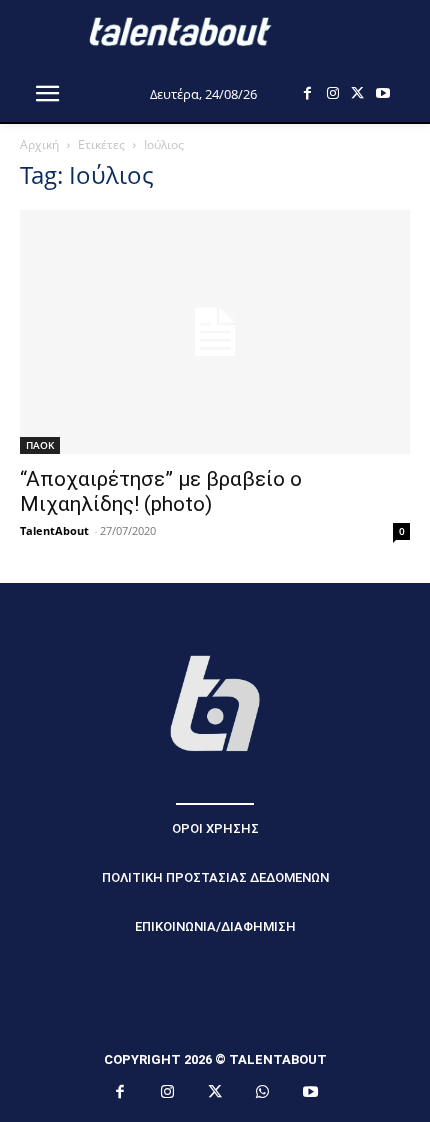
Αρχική (39, 144)
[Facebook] (307, 93)
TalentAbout (54, 530)
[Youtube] (382, 93)
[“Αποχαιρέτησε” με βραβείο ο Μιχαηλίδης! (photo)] (215, 332)
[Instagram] (332, 93)
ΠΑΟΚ (40, 445)
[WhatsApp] (263, 1093)
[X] (357, 93)
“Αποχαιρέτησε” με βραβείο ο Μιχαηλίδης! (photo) (161, 491)
